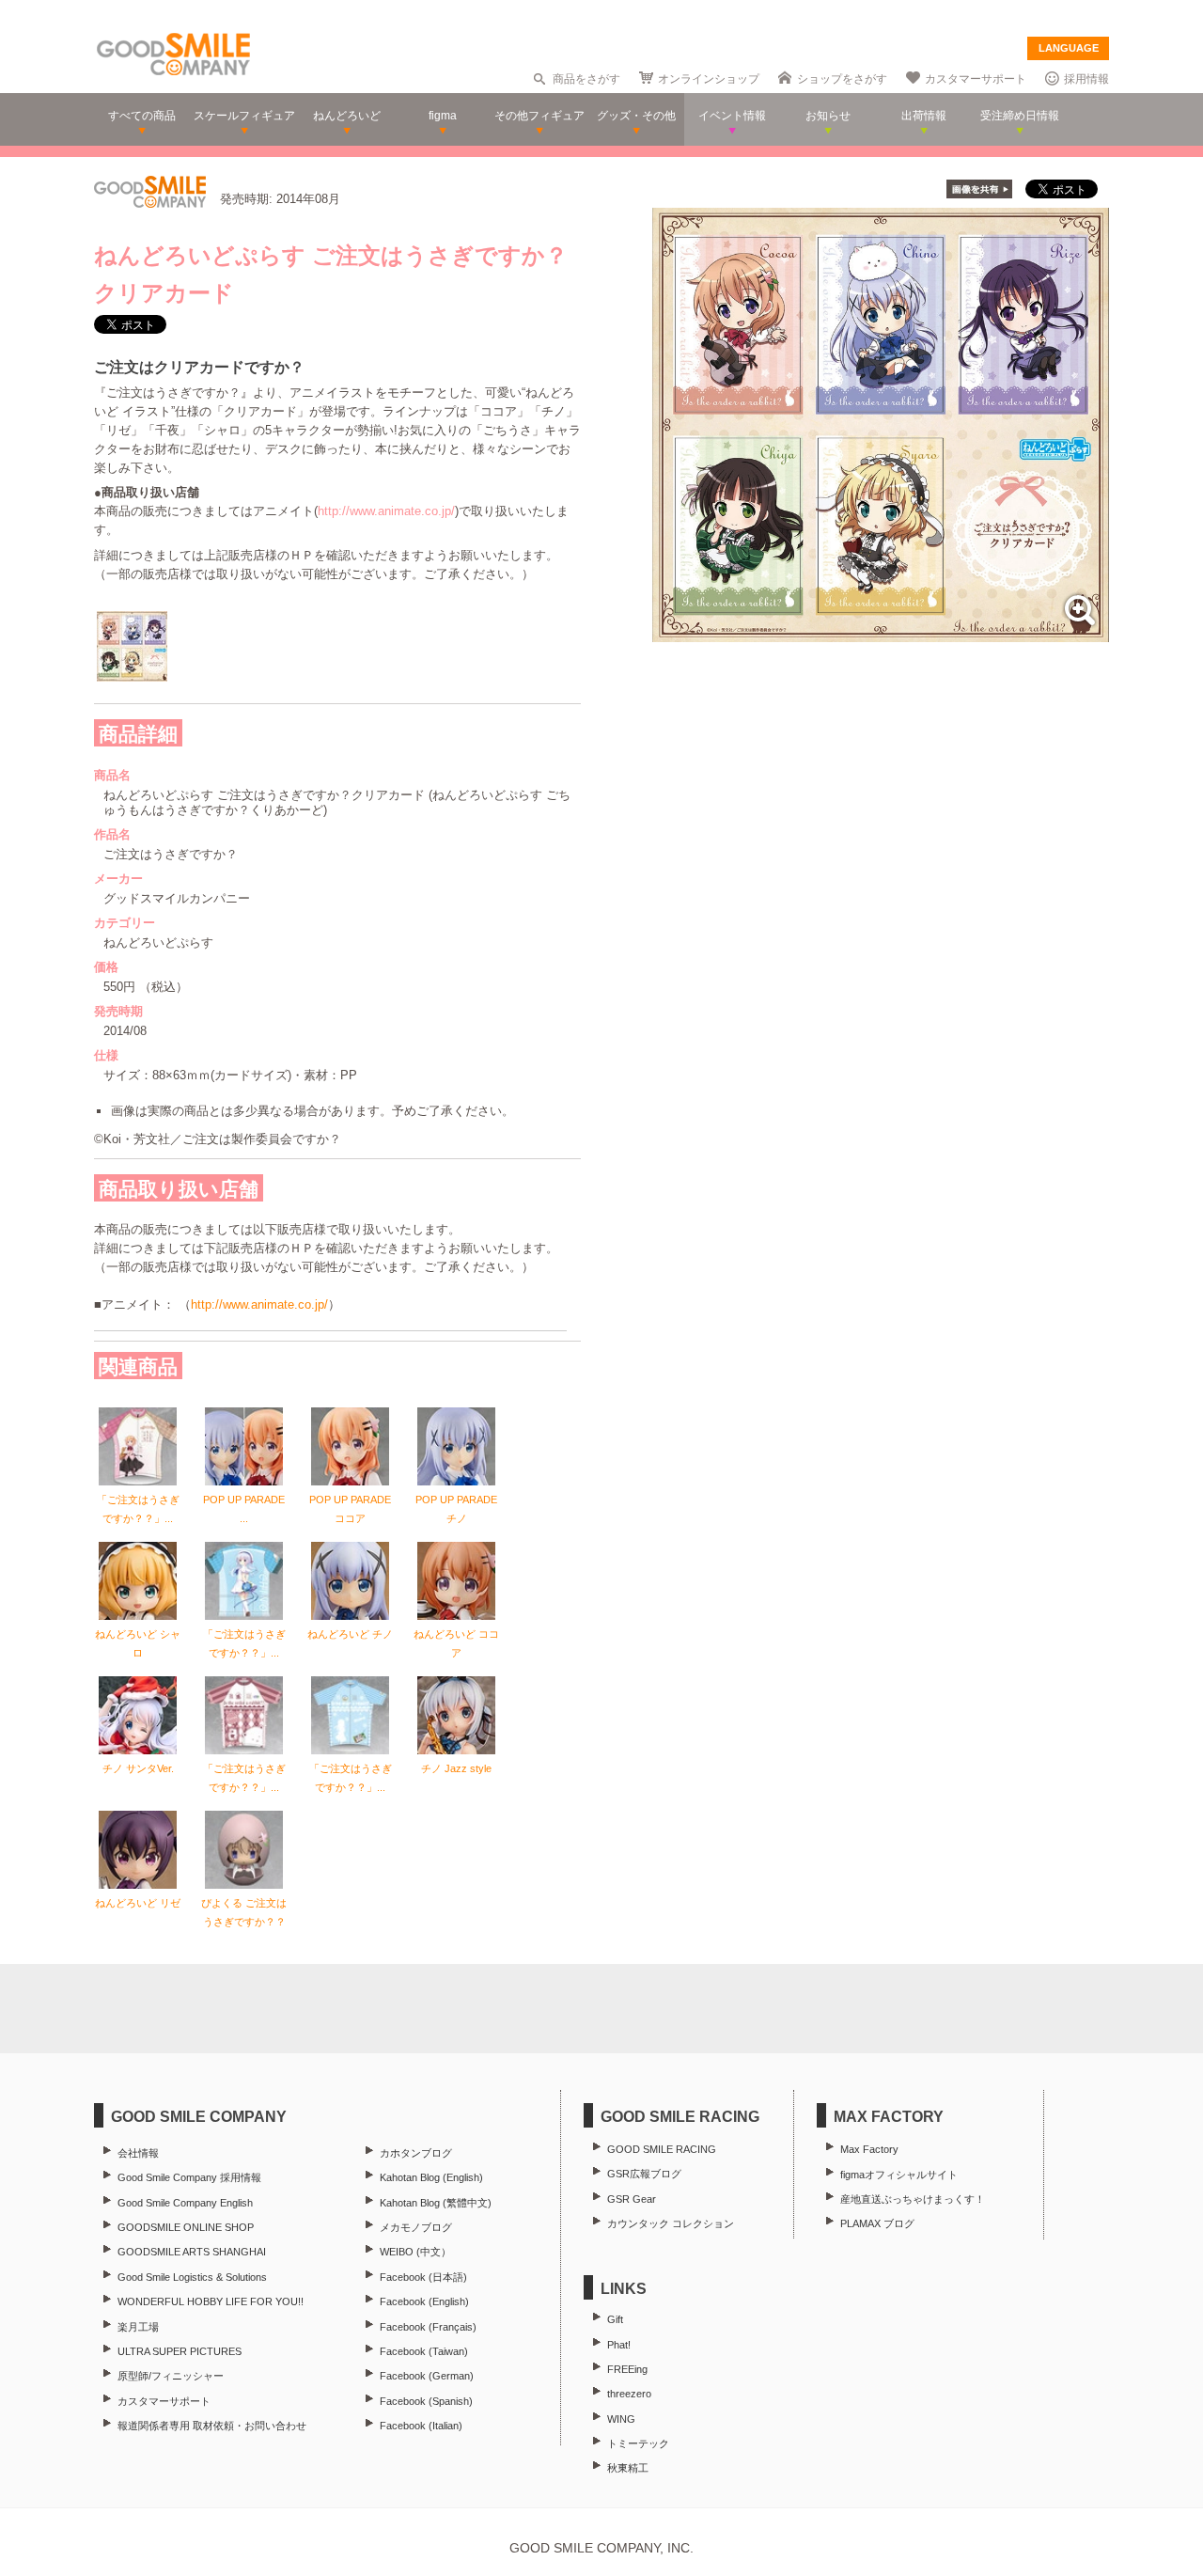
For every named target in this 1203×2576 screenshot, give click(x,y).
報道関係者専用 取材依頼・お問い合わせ (212, 2426)
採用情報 (1086, 79)
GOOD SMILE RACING (662, 2149)
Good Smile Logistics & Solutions (192, 2277)
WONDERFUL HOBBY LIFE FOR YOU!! (211, 2301)
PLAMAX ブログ (877, 2223)
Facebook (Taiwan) (424, 2351)
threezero (629, 2394)
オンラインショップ (709, 79)
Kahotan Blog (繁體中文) (436, 2203)
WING (621, 2419)
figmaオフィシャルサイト (899, 2175)
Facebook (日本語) (423, 2277)
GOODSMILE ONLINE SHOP (186, 2227)
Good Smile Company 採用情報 (189, 2177)
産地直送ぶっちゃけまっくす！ (913, 2199)
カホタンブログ (416, 2153)
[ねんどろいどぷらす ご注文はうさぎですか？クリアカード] (881, 632)
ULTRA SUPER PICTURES (180, 2351)
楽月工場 (138, 2327)
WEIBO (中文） (415, 2252)
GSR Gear (632, 2199)
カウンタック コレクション (671, 2223)
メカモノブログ (416, 2227)
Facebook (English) (424, 2301)
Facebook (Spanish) (426, 2401)
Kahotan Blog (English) (431, 2177)
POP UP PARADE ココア (350, 1509)
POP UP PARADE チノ (456, 1509)
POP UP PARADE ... (244, 1509)
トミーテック (638, 2443)
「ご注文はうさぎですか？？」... (138, 1509)
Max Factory (869, 2149)
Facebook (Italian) (421, 2426)
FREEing (627, 2369)
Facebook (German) (427, 2376)
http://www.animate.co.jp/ (386, 511)
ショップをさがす (842, 79)
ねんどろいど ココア (456, 1643)
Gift (615, 2319)
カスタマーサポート (976, 79)
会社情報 (138, 2153)
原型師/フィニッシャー (171, 2376)
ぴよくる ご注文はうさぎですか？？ (244, 1912)
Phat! (619, 2345)
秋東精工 (628, 2468)
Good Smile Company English (185, 2203)
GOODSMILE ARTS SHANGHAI (192, 2252)
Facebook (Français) (428, 2327)
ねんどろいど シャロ (138, 1643)
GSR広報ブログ (644, 2174)
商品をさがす (586, 79)
